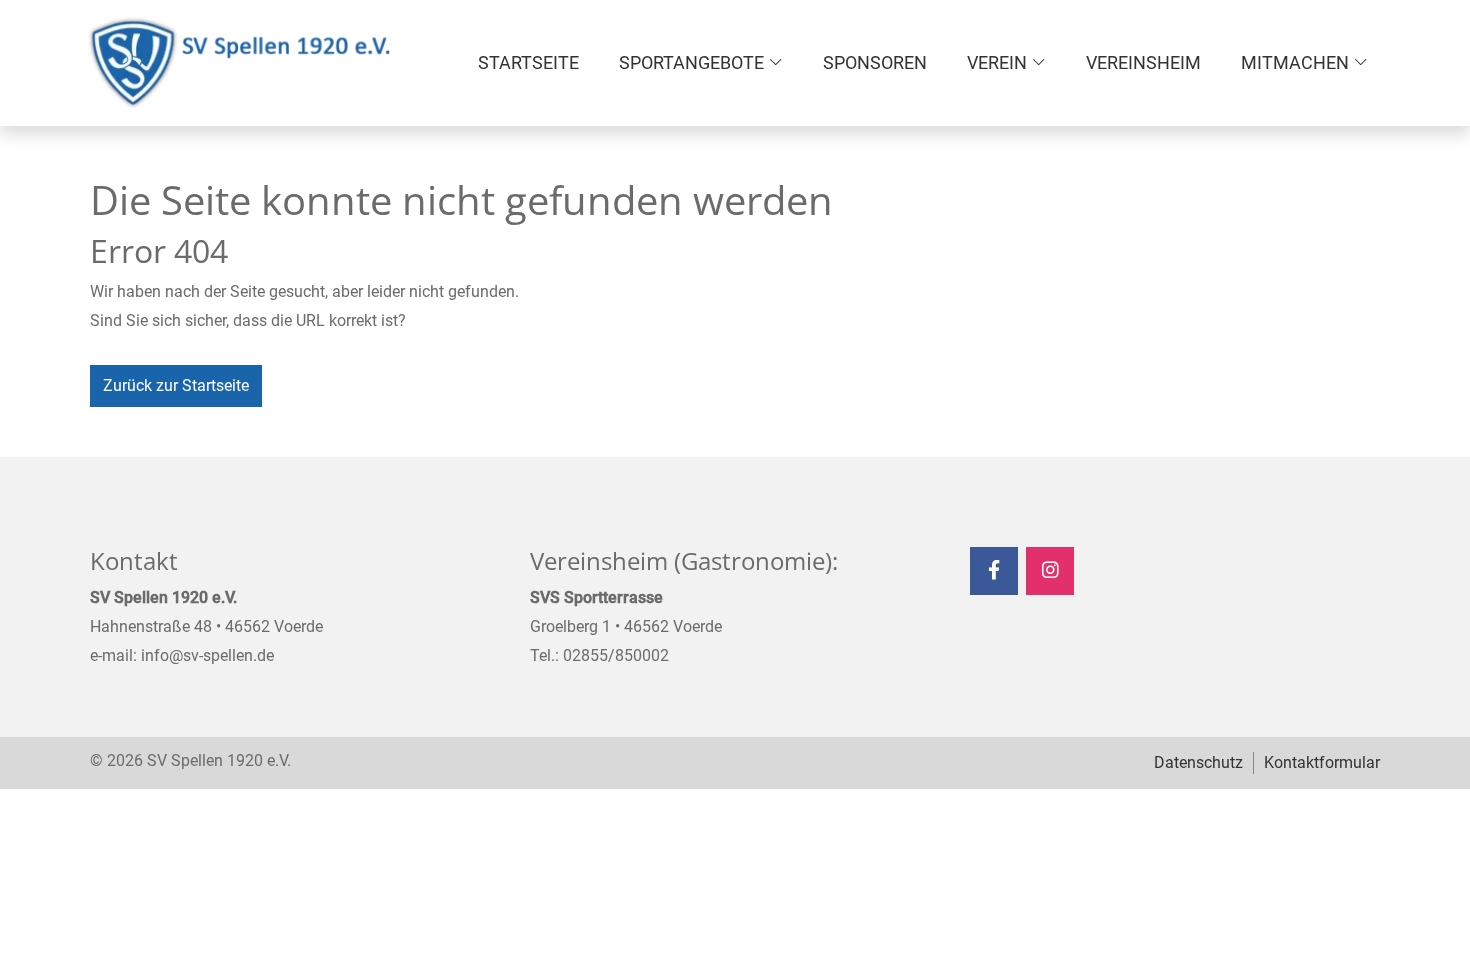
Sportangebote (691, 62)
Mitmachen (1295, 62)
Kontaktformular (1322, 762)
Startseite (528, 62)
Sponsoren (875, 62)
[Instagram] (1050, 571)
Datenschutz (1198, 762)
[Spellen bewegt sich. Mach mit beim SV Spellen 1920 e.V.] (240, 63)
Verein (997, 62)
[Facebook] (994, 571)
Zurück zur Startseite (176, 385)
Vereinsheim (1143, 62)
